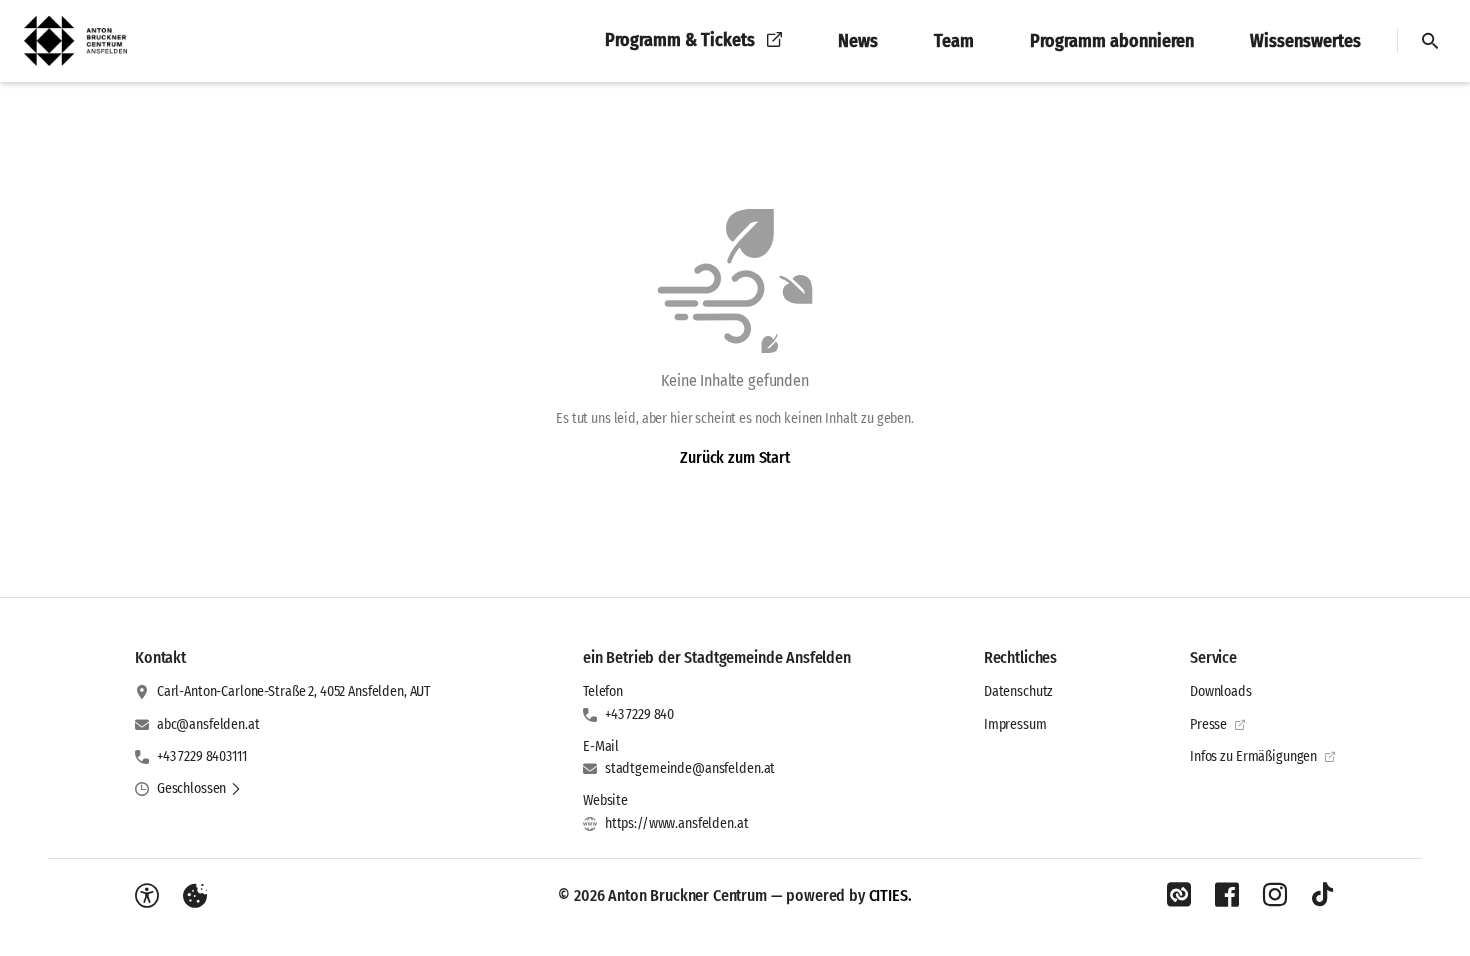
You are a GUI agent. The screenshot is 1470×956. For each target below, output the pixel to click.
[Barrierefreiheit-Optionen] (147, 896)
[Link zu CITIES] (1179, 895)
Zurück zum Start (734, 457)
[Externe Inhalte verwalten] (195, 896)
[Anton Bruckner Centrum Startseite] (81, 41)
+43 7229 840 (639, 714)
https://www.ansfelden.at (677, 823)
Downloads (1221, 691)
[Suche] (1430, 41)
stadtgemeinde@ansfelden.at (690, 768)
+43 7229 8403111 (202, 756)
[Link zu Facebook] (1227, 895)
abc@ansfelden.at (208, 724)
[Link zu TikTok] (1323, 895)
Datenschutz (1018, 691)
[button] (199, 789)
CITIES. (890, 895)
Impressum (1015, 724)
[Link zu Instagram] (1275, 895)
